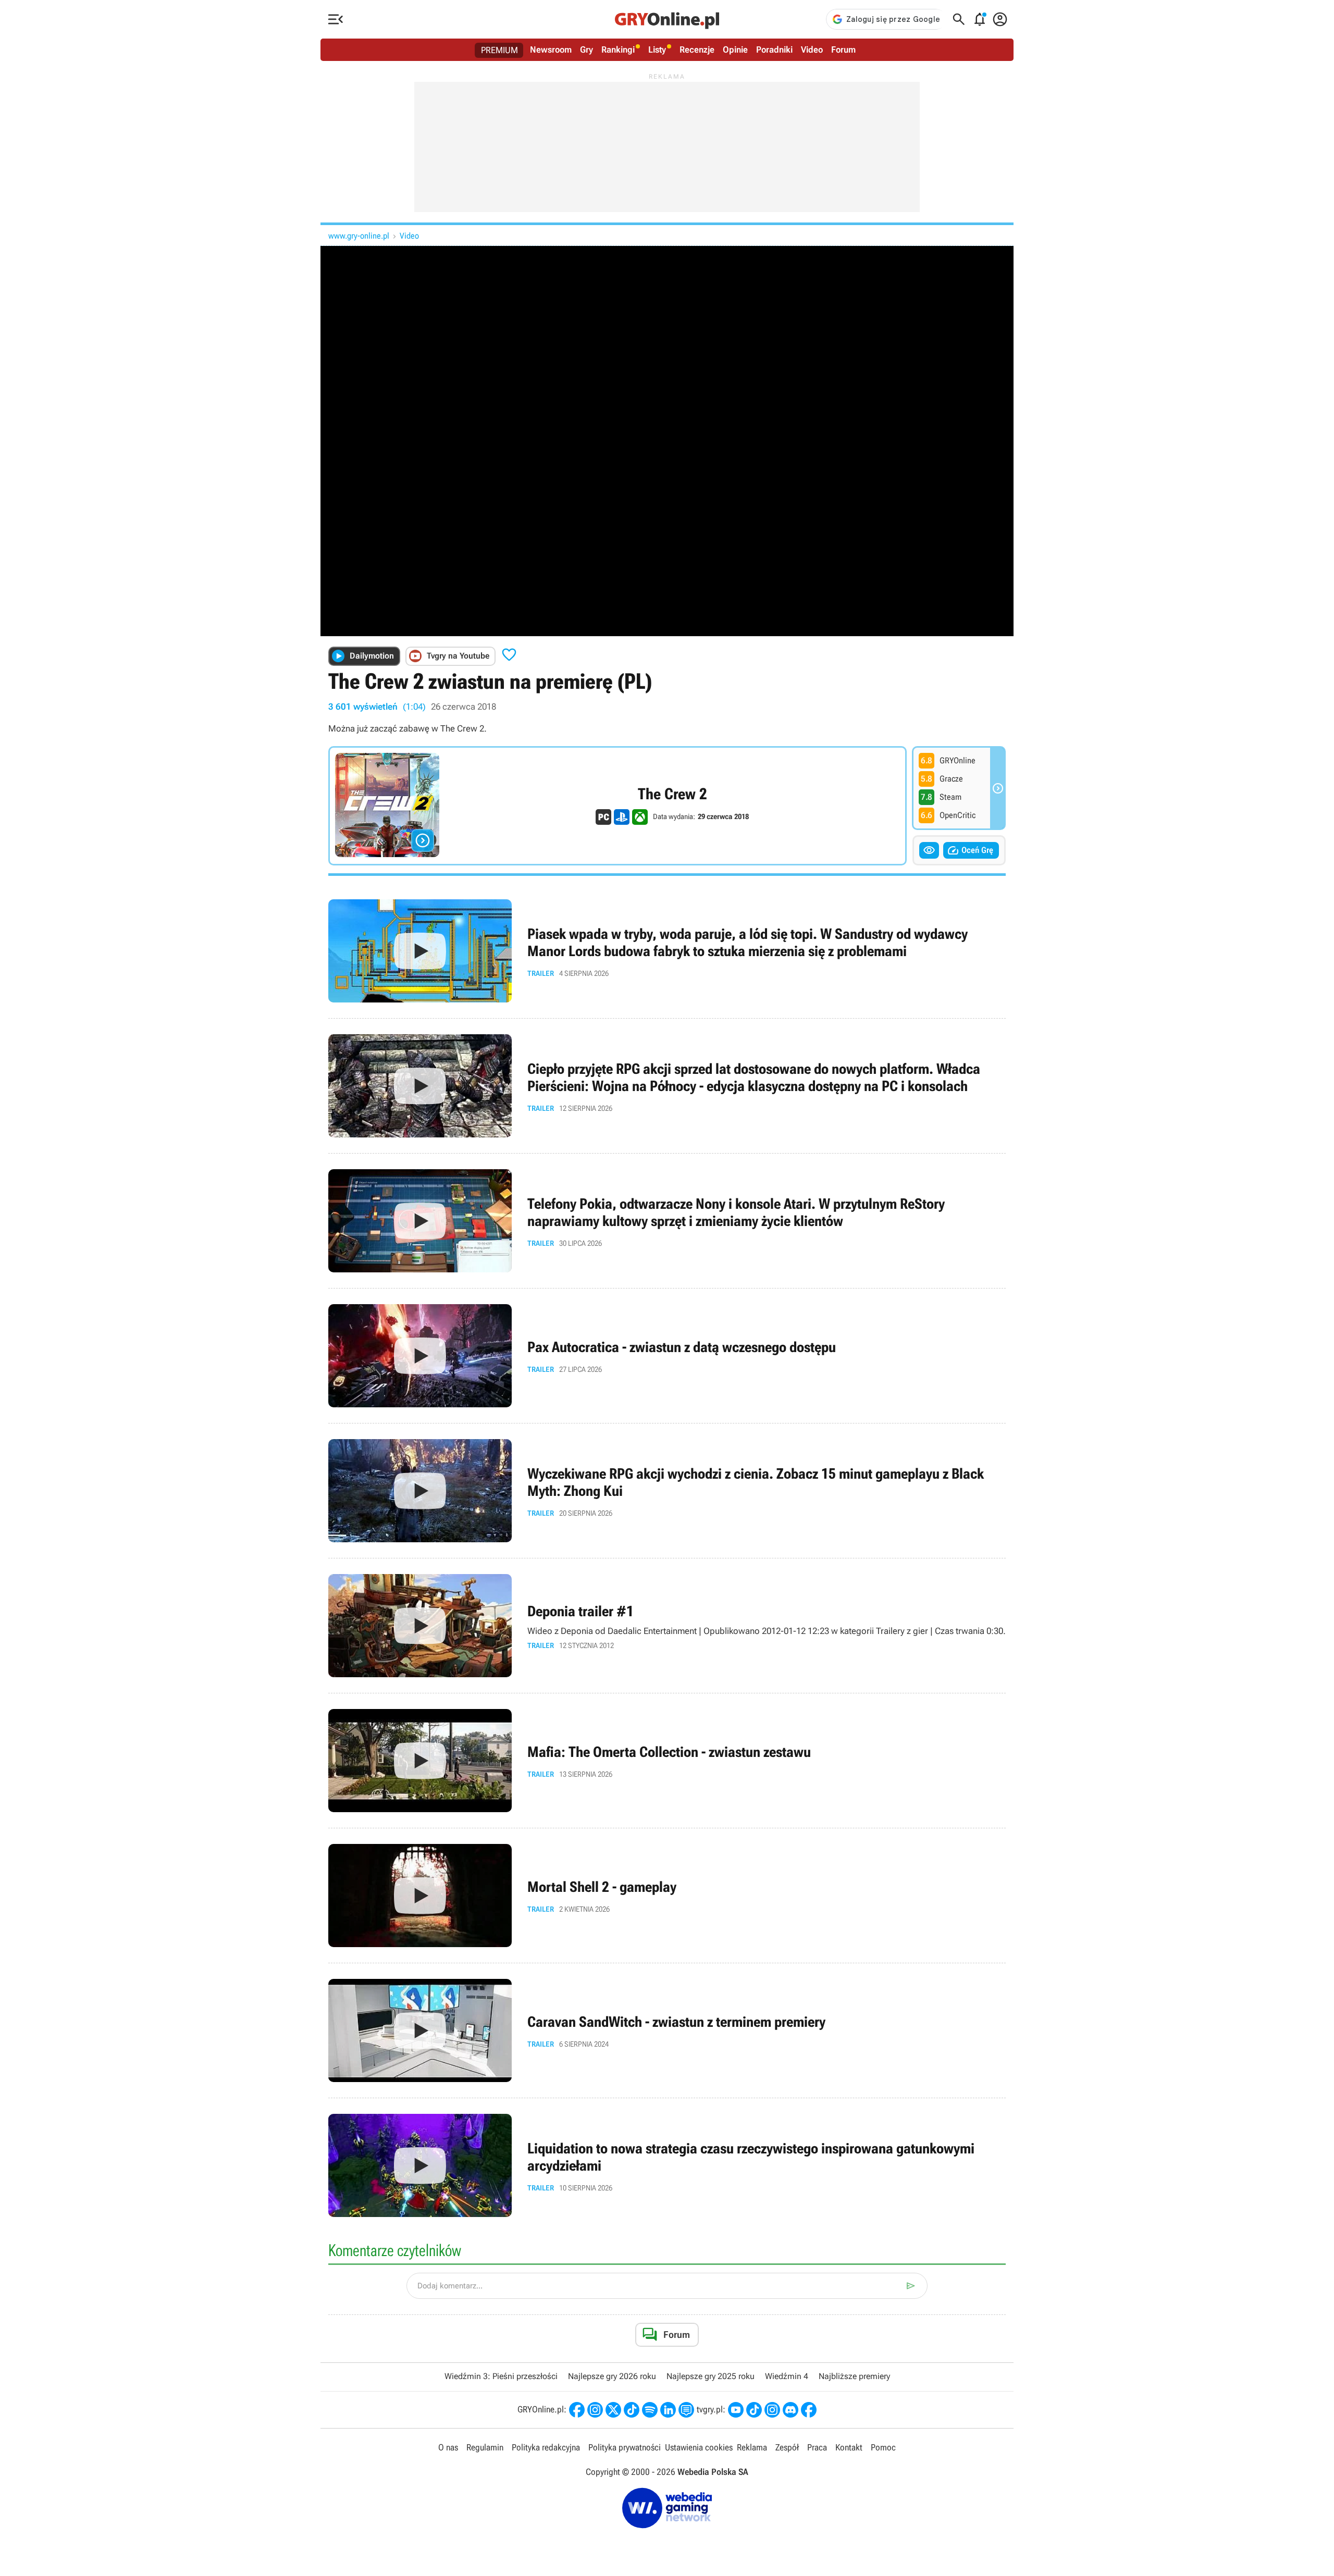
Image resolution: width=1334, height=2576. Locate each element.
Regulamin (485, 2447)
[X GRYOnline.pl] (613, 2410)
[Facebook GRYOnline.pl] (577, 2410)
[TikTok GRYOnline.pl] (632, 2410)
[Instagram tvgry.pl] (772, 2410)
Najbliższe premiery (854, 2376)
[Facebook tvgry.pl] (809, 2410)
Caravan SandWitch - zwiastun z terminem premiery (667, 2030)
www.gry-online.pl (359, 236)
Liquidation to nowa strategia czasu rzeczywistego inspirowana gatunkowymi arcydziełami (667, 2165)
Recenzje (697, 49)
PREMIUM (499, 50)
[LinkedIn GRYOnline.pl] (668, 2410)
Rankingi (618, 49)
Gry (586, 49)
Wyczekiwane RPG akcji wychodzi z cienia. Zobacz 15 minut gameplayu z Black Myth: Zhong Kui (667, 1491)
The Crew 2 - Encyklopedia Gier (617, 806)
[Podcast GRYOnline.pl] (650, 2410)
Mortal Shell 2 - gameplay (667, 1896)
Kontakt (849, 2447)
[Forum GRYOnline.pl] (686, 2410)
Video (812, 49)
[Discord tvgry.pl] (790, 2410)
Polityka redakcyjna (546, 2447)
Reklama (752, 2447)
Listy (657, 49)
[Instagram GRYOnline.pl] (595, 2410)
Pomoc (883, 2447)
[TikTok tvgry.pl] (754, 2410)
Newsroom (551, 49)
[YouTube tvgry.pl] (736, 2410)
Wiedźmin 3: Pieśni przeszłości (501, 2376)
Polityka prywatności (625, 2447)
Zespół (787, 2447)
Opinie (735, 49)
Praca (817, 2447)
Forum (843, 49)
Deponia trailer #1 (667, 1626)
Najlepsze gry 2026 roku (612, 2376)
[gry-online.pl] (667, 19)
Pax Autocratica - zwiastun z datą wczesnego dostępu (667, 1356)
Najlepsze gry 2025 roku (711, 2376)
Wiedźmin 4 (787, 2376)
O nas (448, 2447)
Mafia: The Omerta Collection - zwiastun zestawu (667, 1761)
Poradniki (774, 49)
